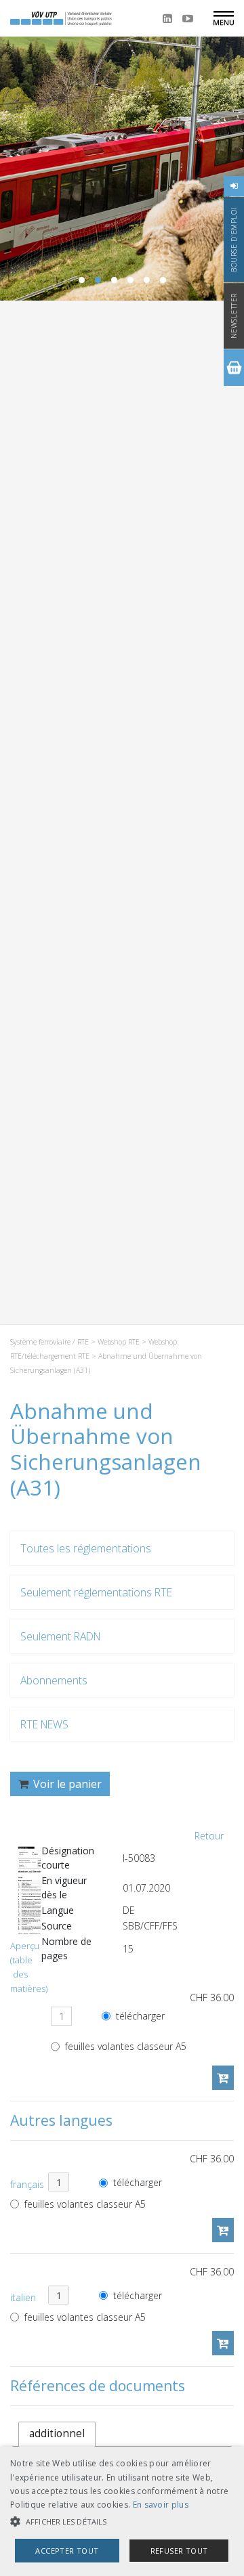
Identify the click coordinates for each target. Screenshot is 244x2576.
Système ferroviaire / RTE (49, 1342)
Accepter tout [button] (67, 2551)
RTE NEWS (44, 1724)
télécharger (139, 2016)
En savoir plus (161, 2505)
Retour (209, 1836)
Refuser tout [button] (179, 2551)
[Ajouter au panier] (223, 2078)
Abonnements (54, 1680)
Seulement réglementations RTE (96, 1592)
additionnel (57, 2433)
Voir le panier (66, 1784)
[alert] (122, 2511)
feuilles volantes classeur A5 (124, 2046)
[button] (122, 2522)
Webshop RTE (119, 1342)
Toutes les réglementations (86, 1548)
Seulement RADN (60, 1636)
